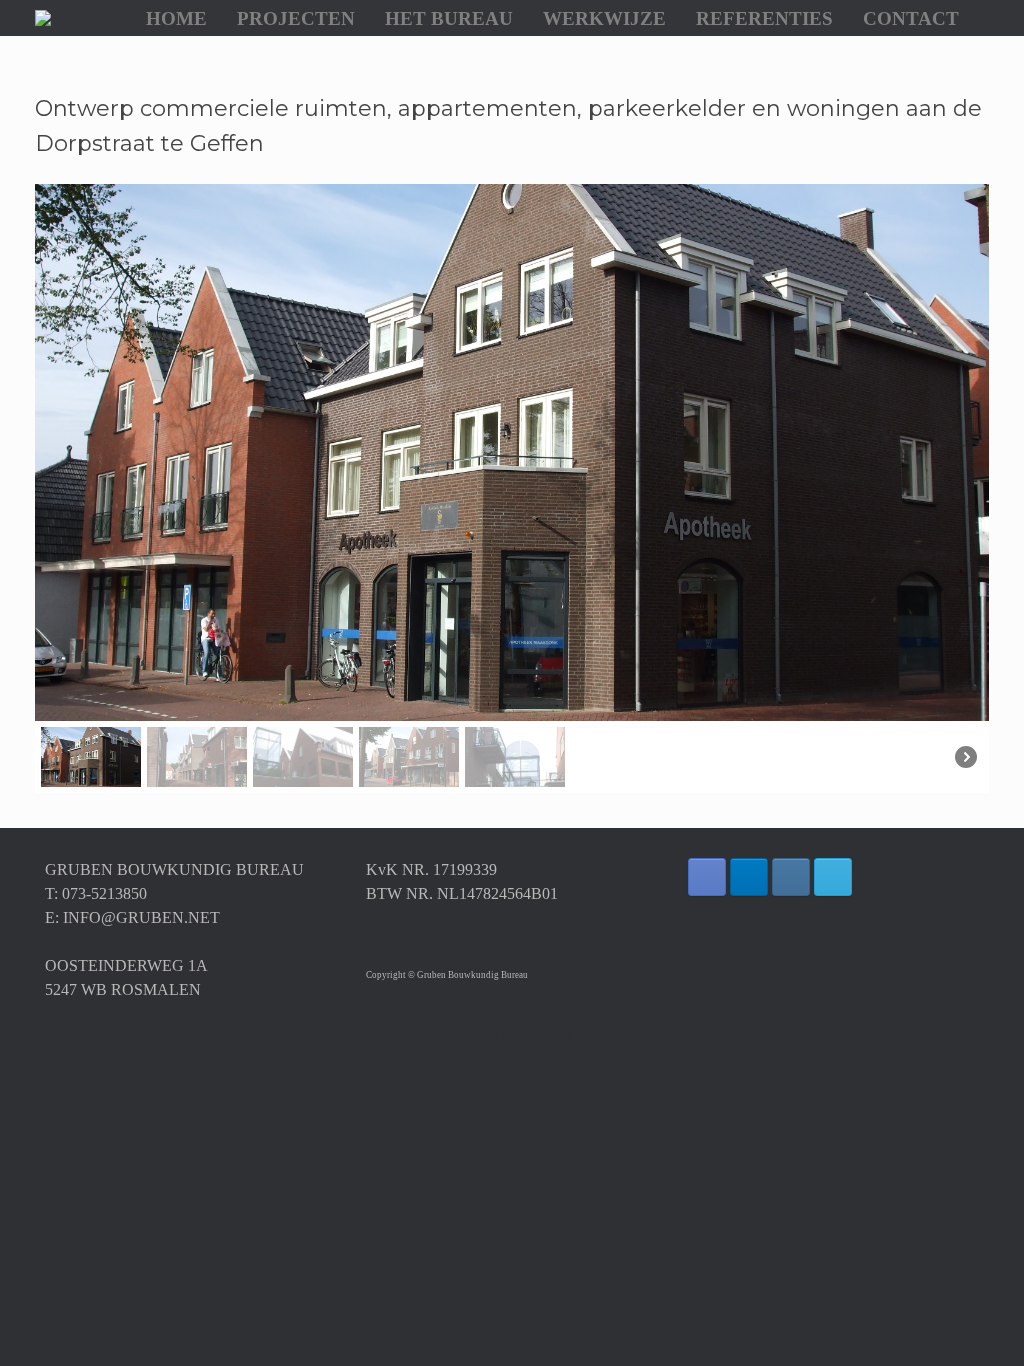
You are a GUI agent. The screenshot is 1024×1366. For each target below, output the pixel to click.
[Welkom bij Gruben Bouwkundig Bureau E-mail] (833, 877)
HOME (176, 18)
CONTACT (911, 18)
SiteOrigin (503, 1035)
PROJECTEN (296, 18)
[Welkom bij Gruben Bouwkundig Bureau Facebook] (707, 877)
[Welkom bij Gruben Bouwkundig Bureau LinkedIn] (749, 877)
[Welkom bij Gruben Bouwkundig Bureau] (43, 18)
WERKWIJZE (604, 18)
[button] (76, 452)
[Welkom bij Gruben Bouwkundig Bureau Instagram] (791, 877)
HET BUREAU (449, 18)
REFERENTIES (764, 18)
